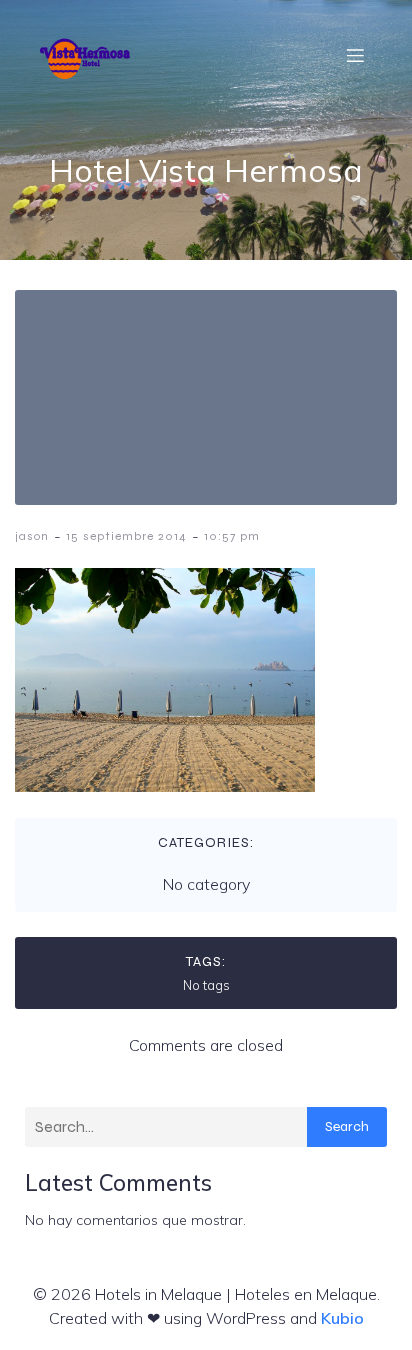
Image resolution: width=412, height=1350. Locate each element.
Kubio (342, 1318)
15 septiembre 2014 (126, 536)
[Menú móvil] (355, 55)
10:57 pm (232, 536)
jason (32, 536)
